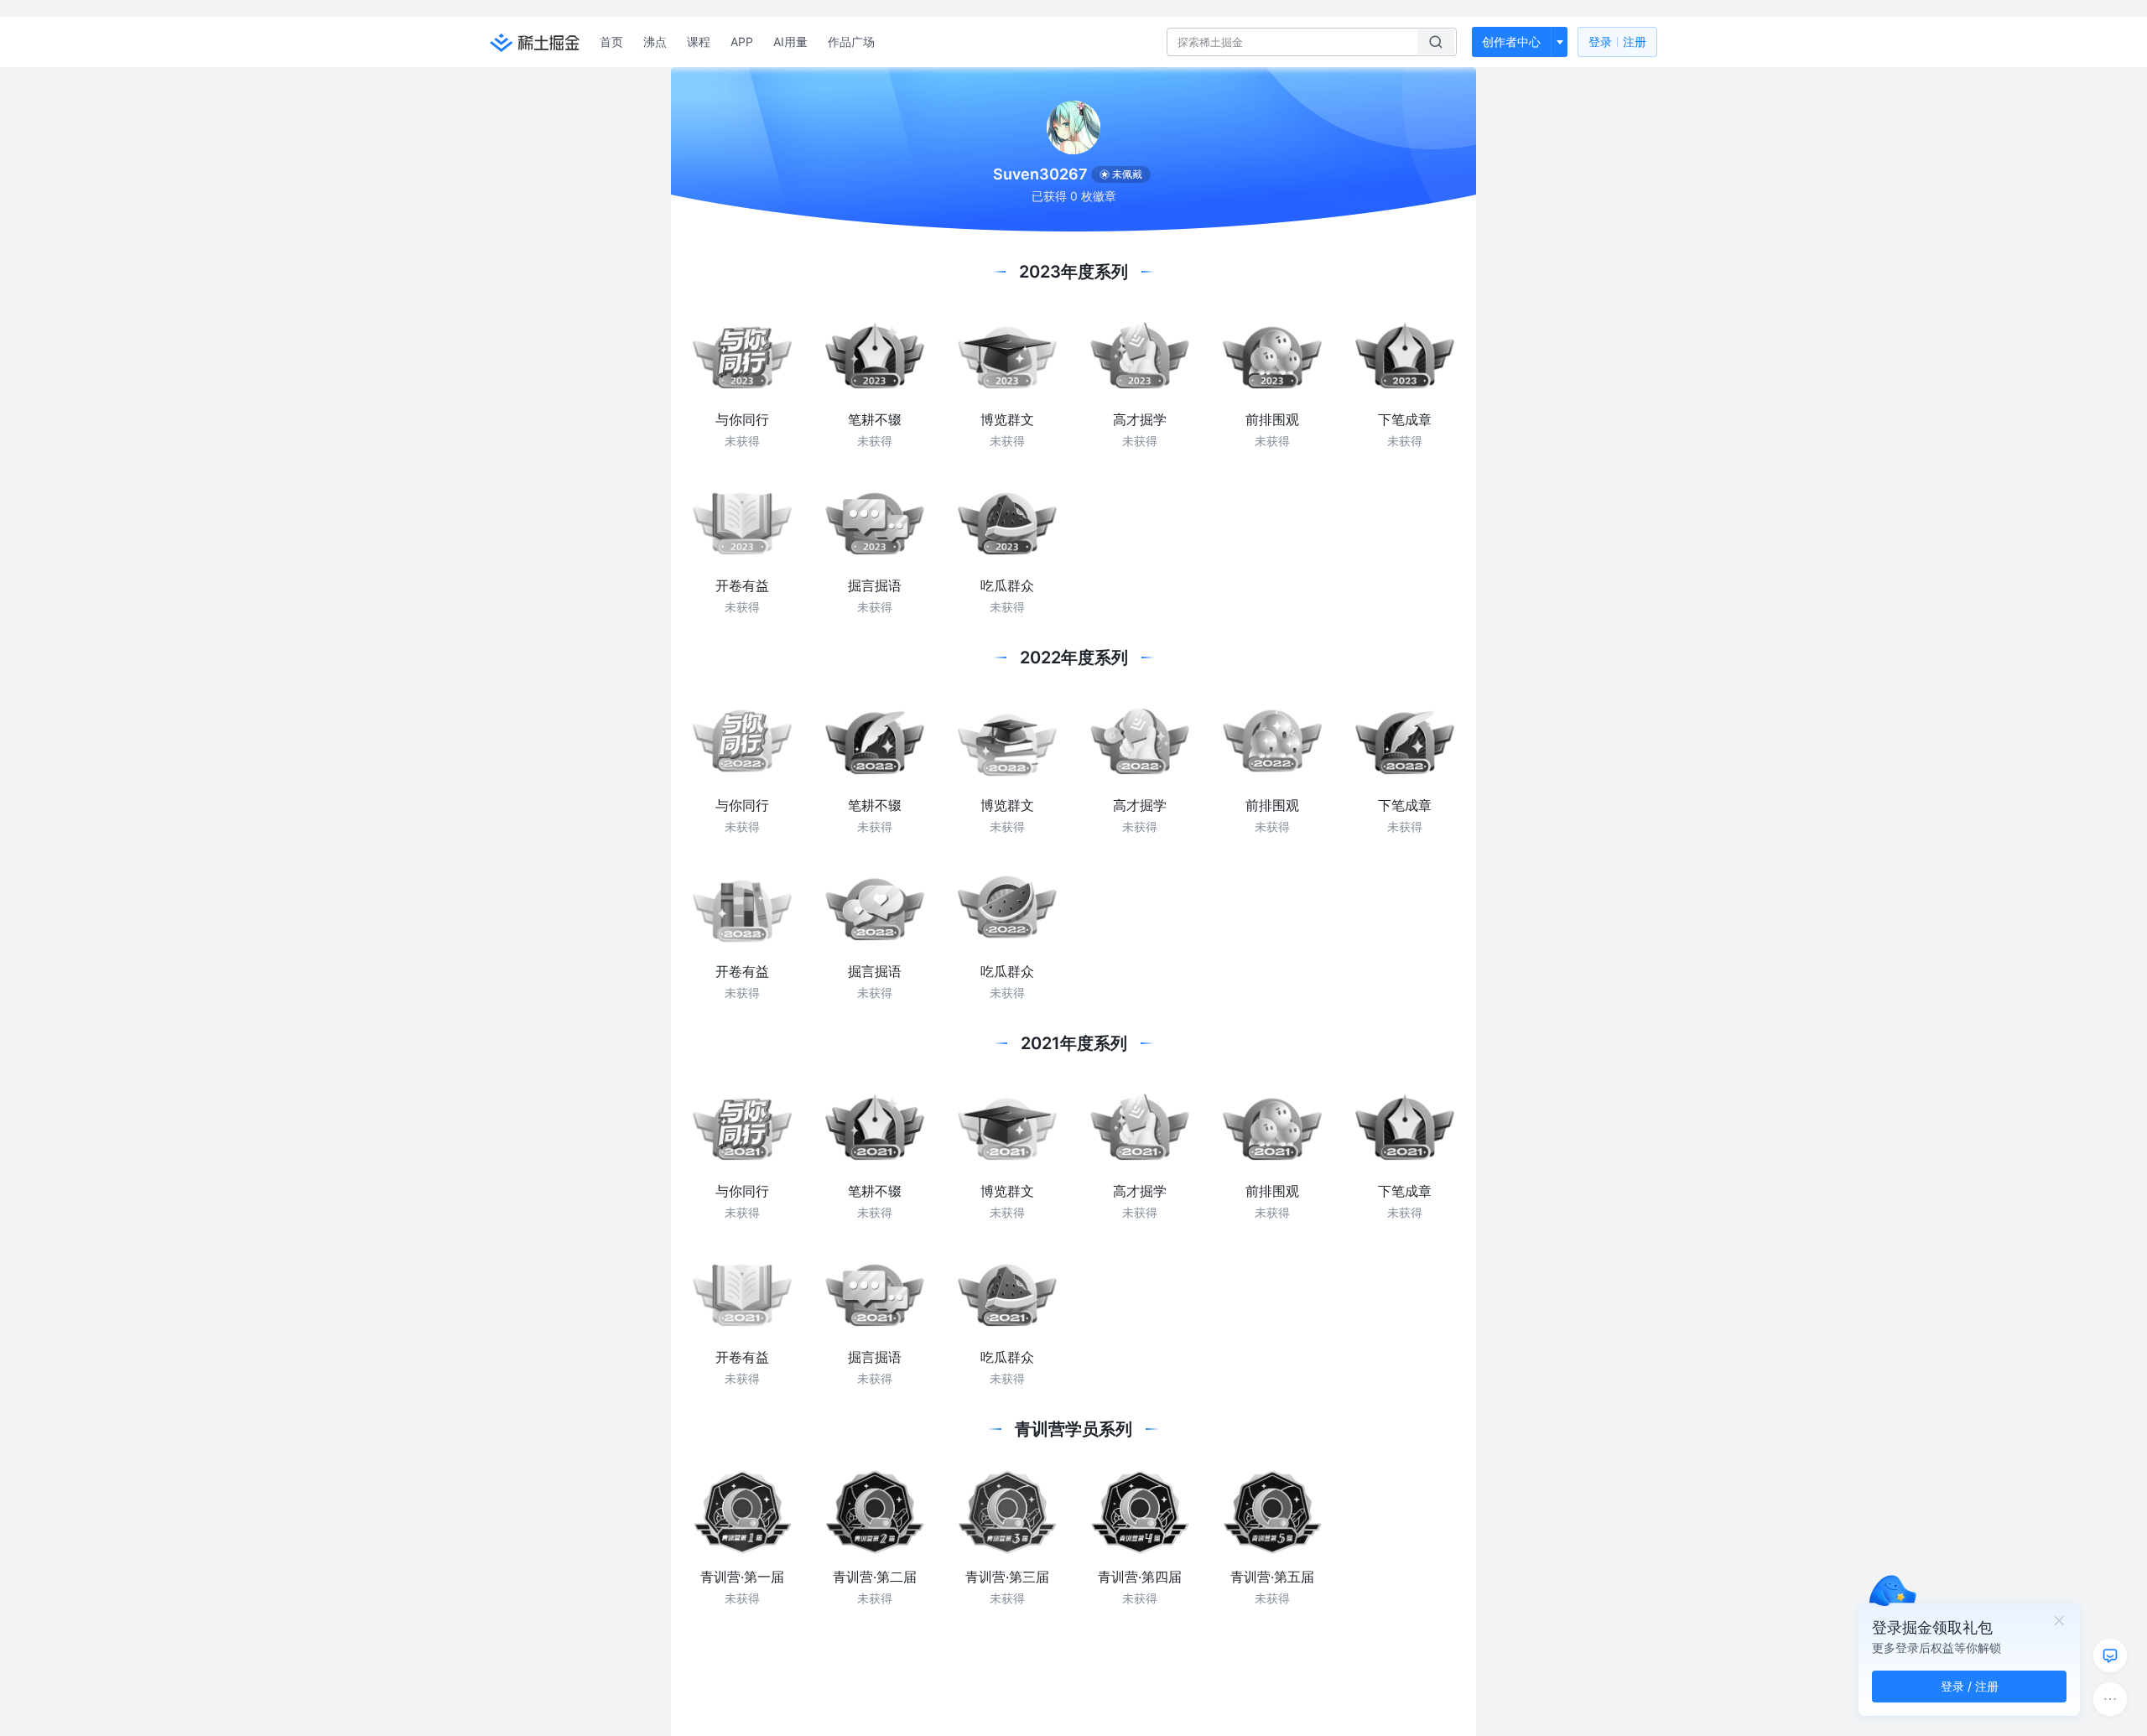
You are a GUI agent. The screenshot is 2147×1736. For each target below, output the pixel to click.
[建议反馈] (2110, 1655)
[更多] (2110, 1699)
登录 (1617, 42)
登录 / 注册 (1970, 1686)
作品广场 (851, 42)
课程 (699, 42)
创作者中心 (1511, 42)
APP (742, 42)
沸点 (655, 42)
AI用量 (790, 42)
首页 (611, 42)
